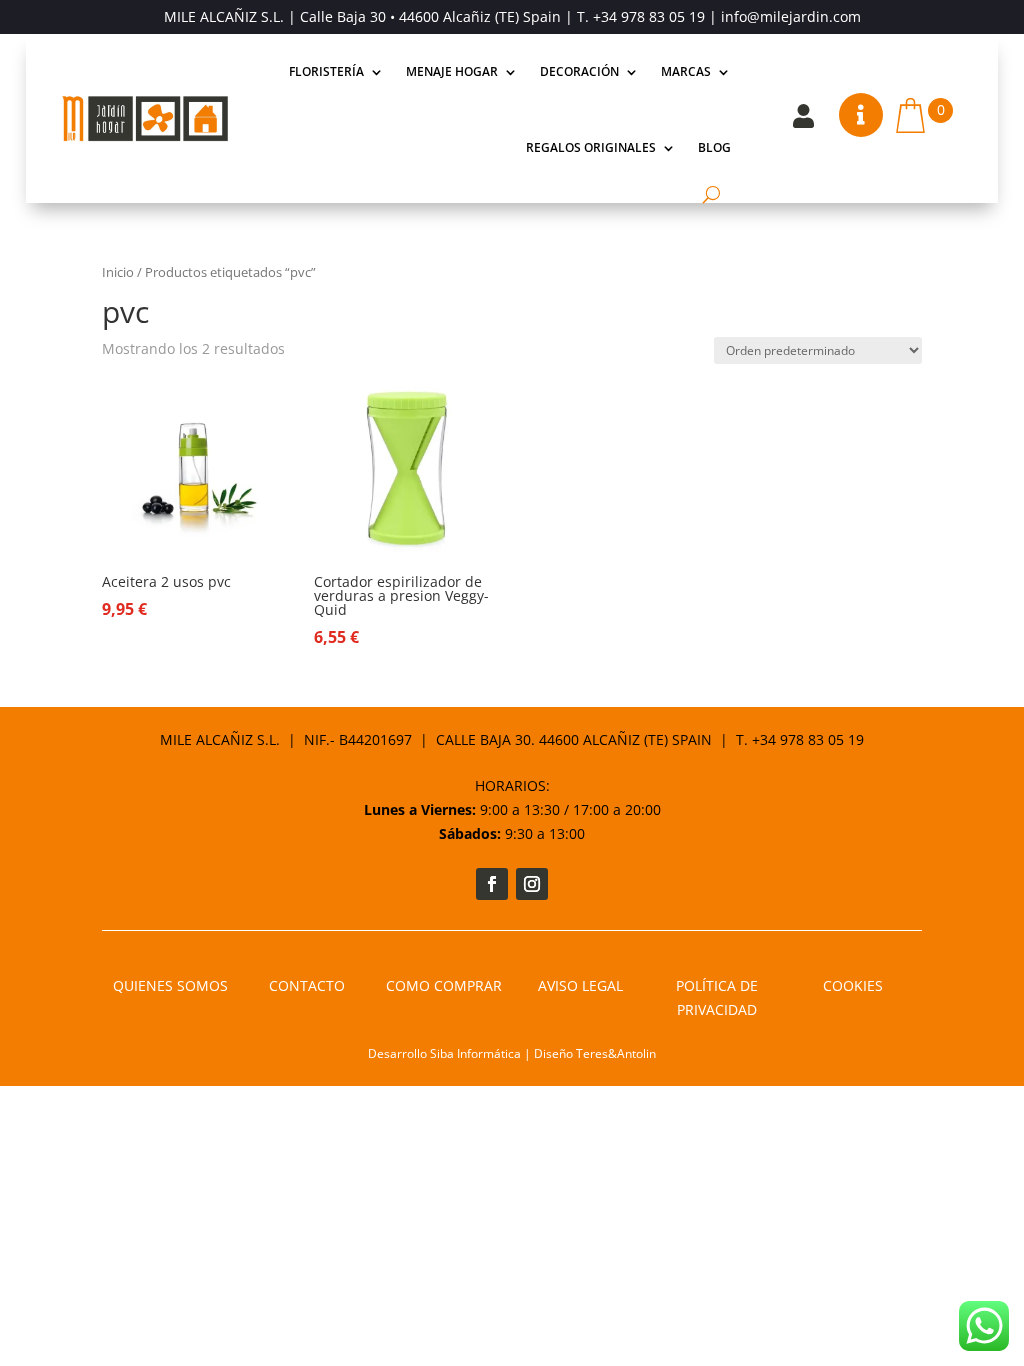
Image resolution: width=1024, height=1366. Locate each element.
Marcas (686, 71)
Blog (714, 147)
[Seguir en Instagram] (532, 884)
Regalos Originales (591, 147)
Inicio (118, 272)
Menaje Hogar (452, 71)
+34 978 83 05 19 (649, 16)
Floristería (326, 71)
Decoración (579, 71)
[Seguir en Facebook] (492, 884)
